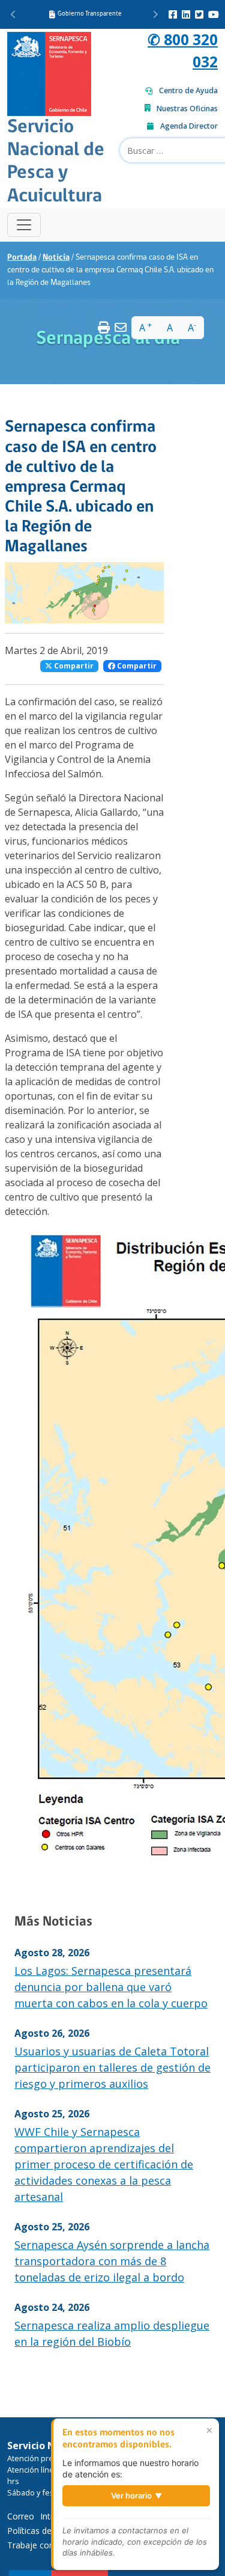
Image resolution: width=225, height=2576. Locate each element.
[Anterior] (13, 14)
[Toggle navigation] (24, 225)
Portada (22, 258)
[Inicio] (49, 72)
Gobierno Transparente (90, 14)
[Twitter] (199, 14)
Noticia (56, 258)
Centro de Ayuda (188, 90)
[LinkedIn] (186, 14)
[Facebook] (173, 14)
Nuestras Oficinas (187, 109)
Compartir (73, 666)
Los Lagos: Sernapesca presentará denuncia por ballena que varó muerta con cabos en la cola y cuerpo (111, 1987)
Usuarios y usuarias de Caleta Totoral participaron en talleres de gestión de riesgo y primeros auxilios (112, 2067)
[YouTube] (214, 14)
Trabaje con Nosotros (50, 2545)
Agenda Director (189, 126)
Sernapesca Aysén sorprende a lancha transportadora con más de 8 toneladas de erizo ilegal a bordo (112, 2261)
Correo (21, 2516)
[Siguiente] (155, 14)
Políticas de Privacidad (50, 2531)
